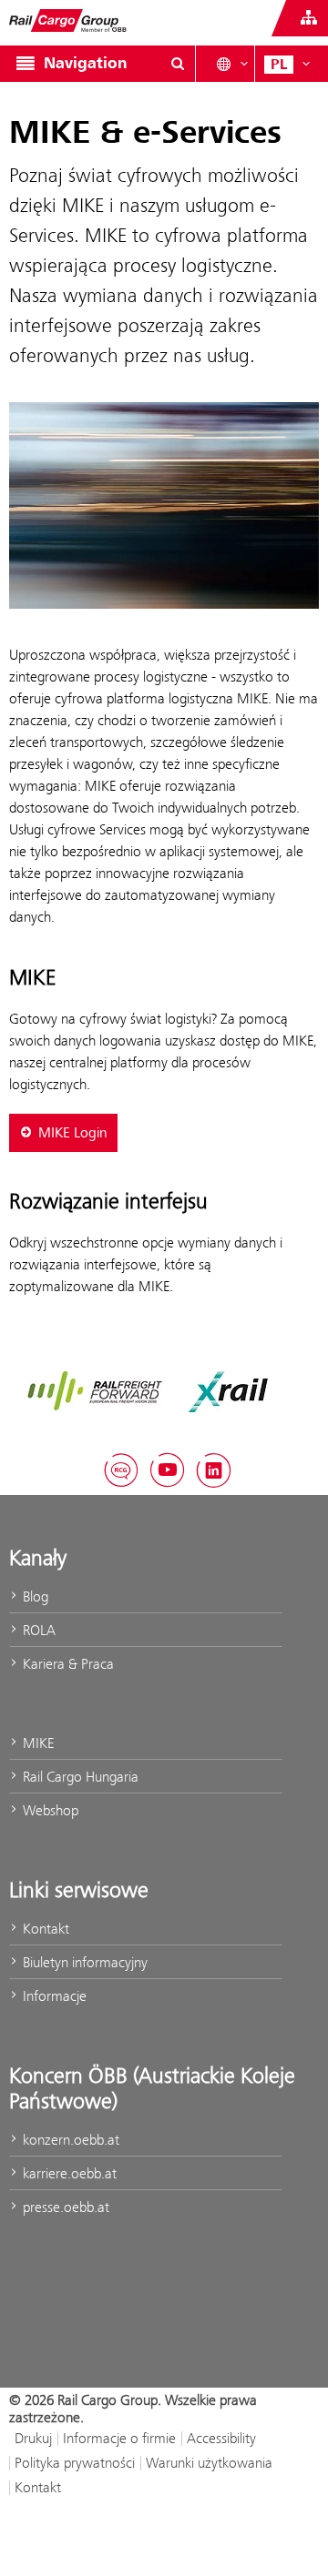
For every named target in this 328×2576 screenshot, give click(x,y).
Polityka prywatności (75, 2463)
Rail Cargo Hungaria (79, 1777)
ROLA (37, 1630)
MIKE (36, 1743)
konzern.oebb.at (69, 2140)
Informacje (53, 1996)
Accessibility (221, 2438)
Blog (34, 1596)
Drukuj (33, 2438)
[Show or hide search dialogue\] (178, 64)
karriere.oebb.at (68, 2173)
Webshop (49, 1810)
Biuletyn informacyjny (83, 1962)
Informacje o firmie (119, 2438)
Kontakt (44, 1929)
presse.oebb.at (64, 2207)
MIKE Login (73, 1133)
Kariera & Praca (67, 1664)
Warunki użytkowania (209, 2463)
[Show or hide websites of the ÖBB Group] (309, 18)
